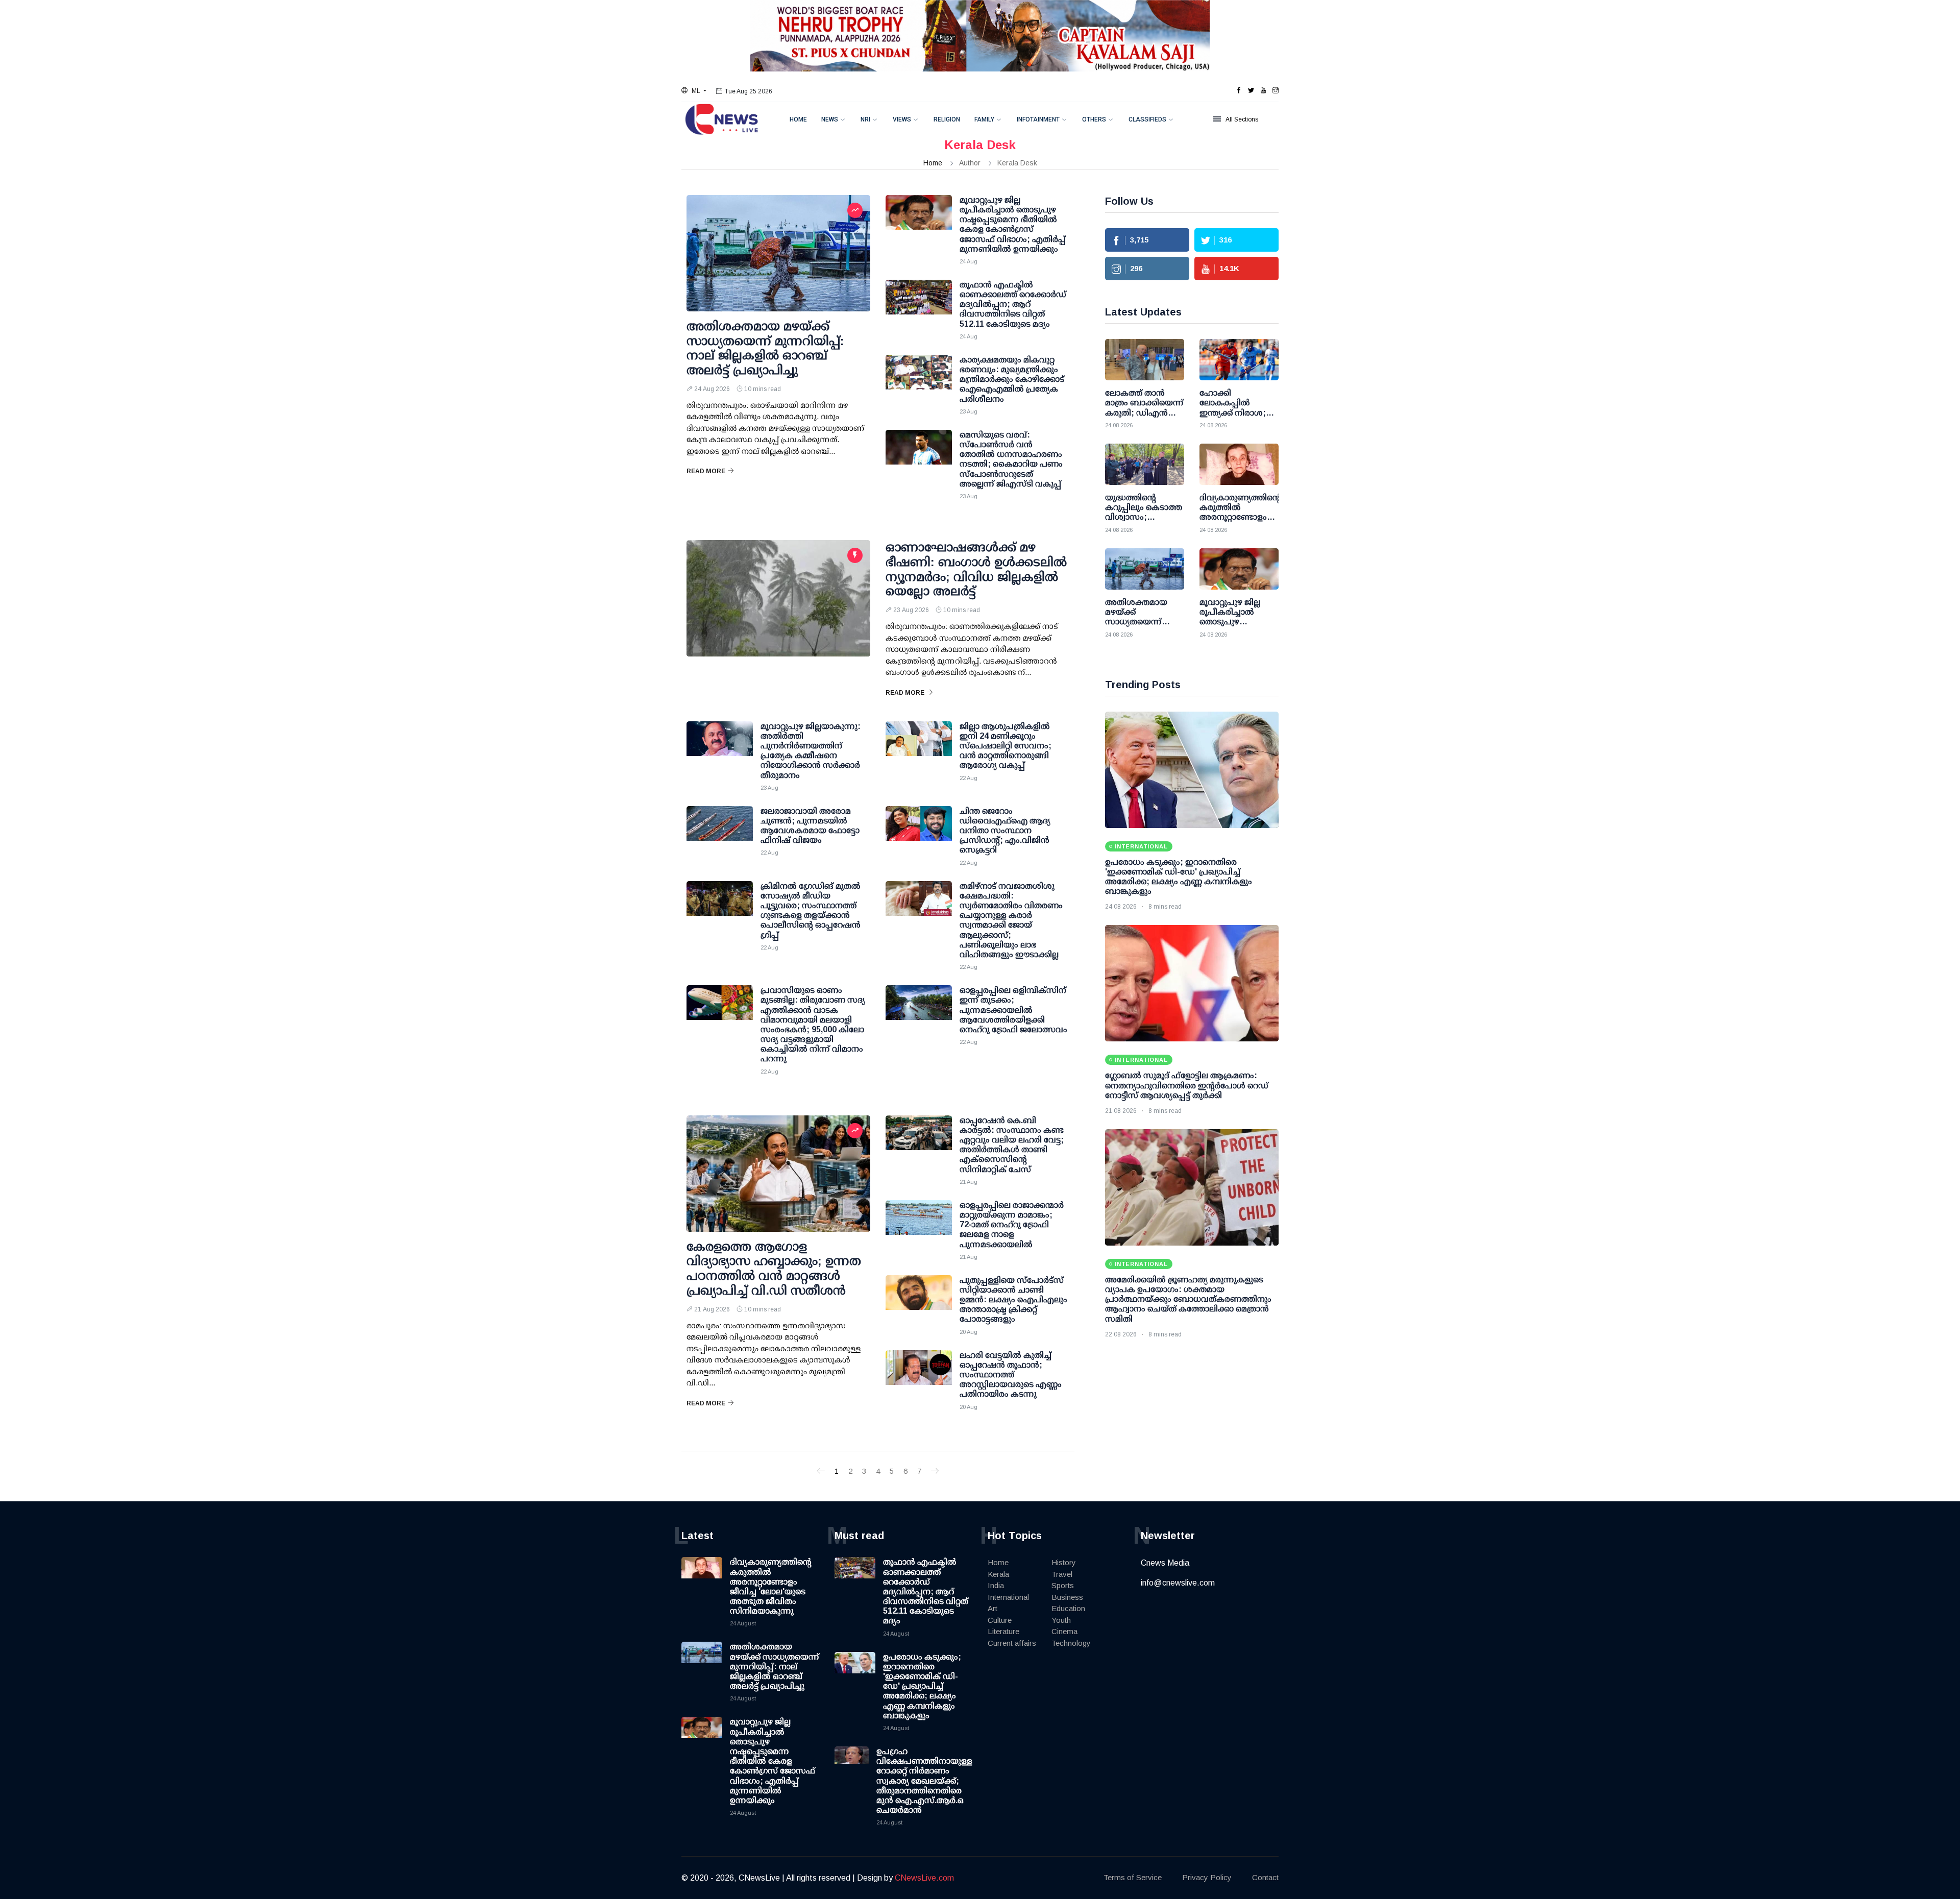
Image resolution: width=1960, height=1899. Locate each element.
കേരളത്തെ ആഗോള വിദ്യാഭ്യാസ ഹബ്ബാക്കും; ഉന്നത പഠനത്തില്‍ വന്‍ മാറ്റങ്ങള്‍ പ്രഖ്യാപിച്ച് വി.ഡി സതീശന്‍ (774, 1268)
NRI (865, 119)
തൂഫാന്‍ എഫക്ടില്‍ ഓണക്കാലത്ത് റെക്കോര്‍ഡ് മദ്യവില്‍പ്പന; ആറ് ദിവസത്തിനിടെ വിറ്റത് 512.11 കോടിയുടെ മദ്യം (926, 1591)
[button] (694, 91)
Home (798, 119)
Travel (1062, 1574)
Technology (1071, 1643)
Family (984, 119)
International (1008, 1597)
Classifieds (1147, 119)
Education (1068, 1608)
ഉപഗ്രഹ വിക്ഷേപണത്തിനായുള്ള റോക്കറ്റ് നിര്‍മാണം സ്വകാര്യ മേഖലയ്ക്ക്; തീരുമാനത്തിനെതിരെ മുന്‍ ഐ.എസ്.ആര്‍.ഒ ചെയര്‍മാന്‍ (924, 1781)
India (996, 1585)
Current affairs (1012, 1643)
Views (902, 119)
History (1064, 1562)
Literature (1003, 1631)
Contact (1265, 1877)
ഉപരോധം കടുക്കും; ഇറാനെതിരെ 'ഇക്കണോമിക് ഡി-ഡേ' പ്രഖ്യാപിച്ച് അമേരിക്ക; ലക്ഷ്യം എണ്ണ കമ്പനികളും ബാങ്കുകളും (922, 1686)
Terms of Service (1133, 1877)
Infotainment (1038, 119)
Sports (1063, 1585)
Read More (706, 471)
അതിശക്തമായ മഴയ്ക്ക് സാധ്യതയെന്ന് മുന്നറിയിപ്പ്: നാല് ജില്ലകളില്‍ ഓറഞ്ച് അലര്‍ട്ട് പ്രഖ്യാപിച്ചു (765, 348)
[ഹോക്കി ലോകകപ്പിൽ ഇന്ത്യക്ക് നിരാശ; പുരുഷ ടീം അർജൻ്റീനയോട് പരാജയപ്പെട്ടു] (1239, 360)
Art (993, 1608)
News (830, 119)
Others (1094, 119)
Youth (1061, 1620)
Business (1067, 1597)
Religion (947, 119)
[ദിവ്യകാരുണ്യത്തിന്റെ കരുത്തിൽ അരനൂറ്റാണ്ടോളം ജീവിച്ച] (1239, 464)
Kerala (998, 1574)
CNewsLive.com (924, 1878)
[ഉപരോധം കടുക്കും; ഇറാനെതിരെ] (1192, 770)
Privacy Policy (1207, 1877)
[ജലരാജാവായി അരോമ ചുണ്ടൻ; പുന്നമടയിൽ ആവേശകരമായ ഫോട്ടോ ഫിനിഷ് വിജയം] (720, 832)
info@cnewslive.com (1178, 1583)
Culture (1000, 1620)
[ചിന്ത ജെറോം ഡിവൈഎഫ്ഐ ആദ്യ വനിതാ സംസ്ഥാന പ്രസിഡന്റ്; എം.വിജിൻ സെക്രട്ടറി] (919, 832)
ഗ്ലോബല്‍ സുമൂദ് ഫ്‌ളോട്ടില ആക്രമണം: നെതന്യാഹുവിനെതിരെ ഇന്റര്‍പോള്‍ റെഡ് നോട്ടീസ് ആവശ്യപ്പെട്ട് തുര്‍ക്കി (1187, 1085)
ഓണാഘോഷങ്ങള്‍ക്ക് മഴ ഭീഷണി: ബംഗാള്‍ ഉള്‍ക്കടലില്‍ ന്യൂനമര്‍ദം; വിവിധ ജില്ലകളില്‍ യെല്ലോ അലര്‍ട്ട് (976, 569)
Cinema (1064, 1631)
